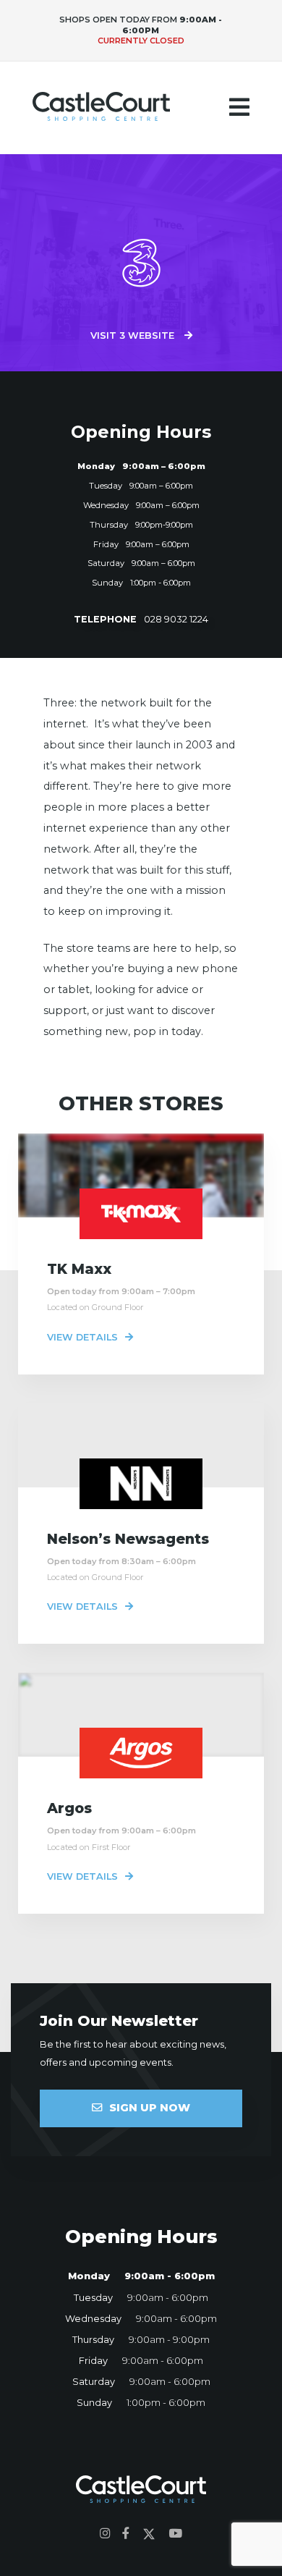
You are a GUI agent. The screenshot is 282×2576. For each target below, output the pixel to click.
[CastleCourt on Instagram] (105, 2534)
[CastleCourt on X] (149, 2534)
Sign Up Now (150, 2108)
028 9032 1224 (141, 619)
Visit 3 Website (134, 335)
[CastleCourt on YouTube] (175, 2534)
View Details (82, 1337)
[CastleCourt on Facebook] (126, 2534)
